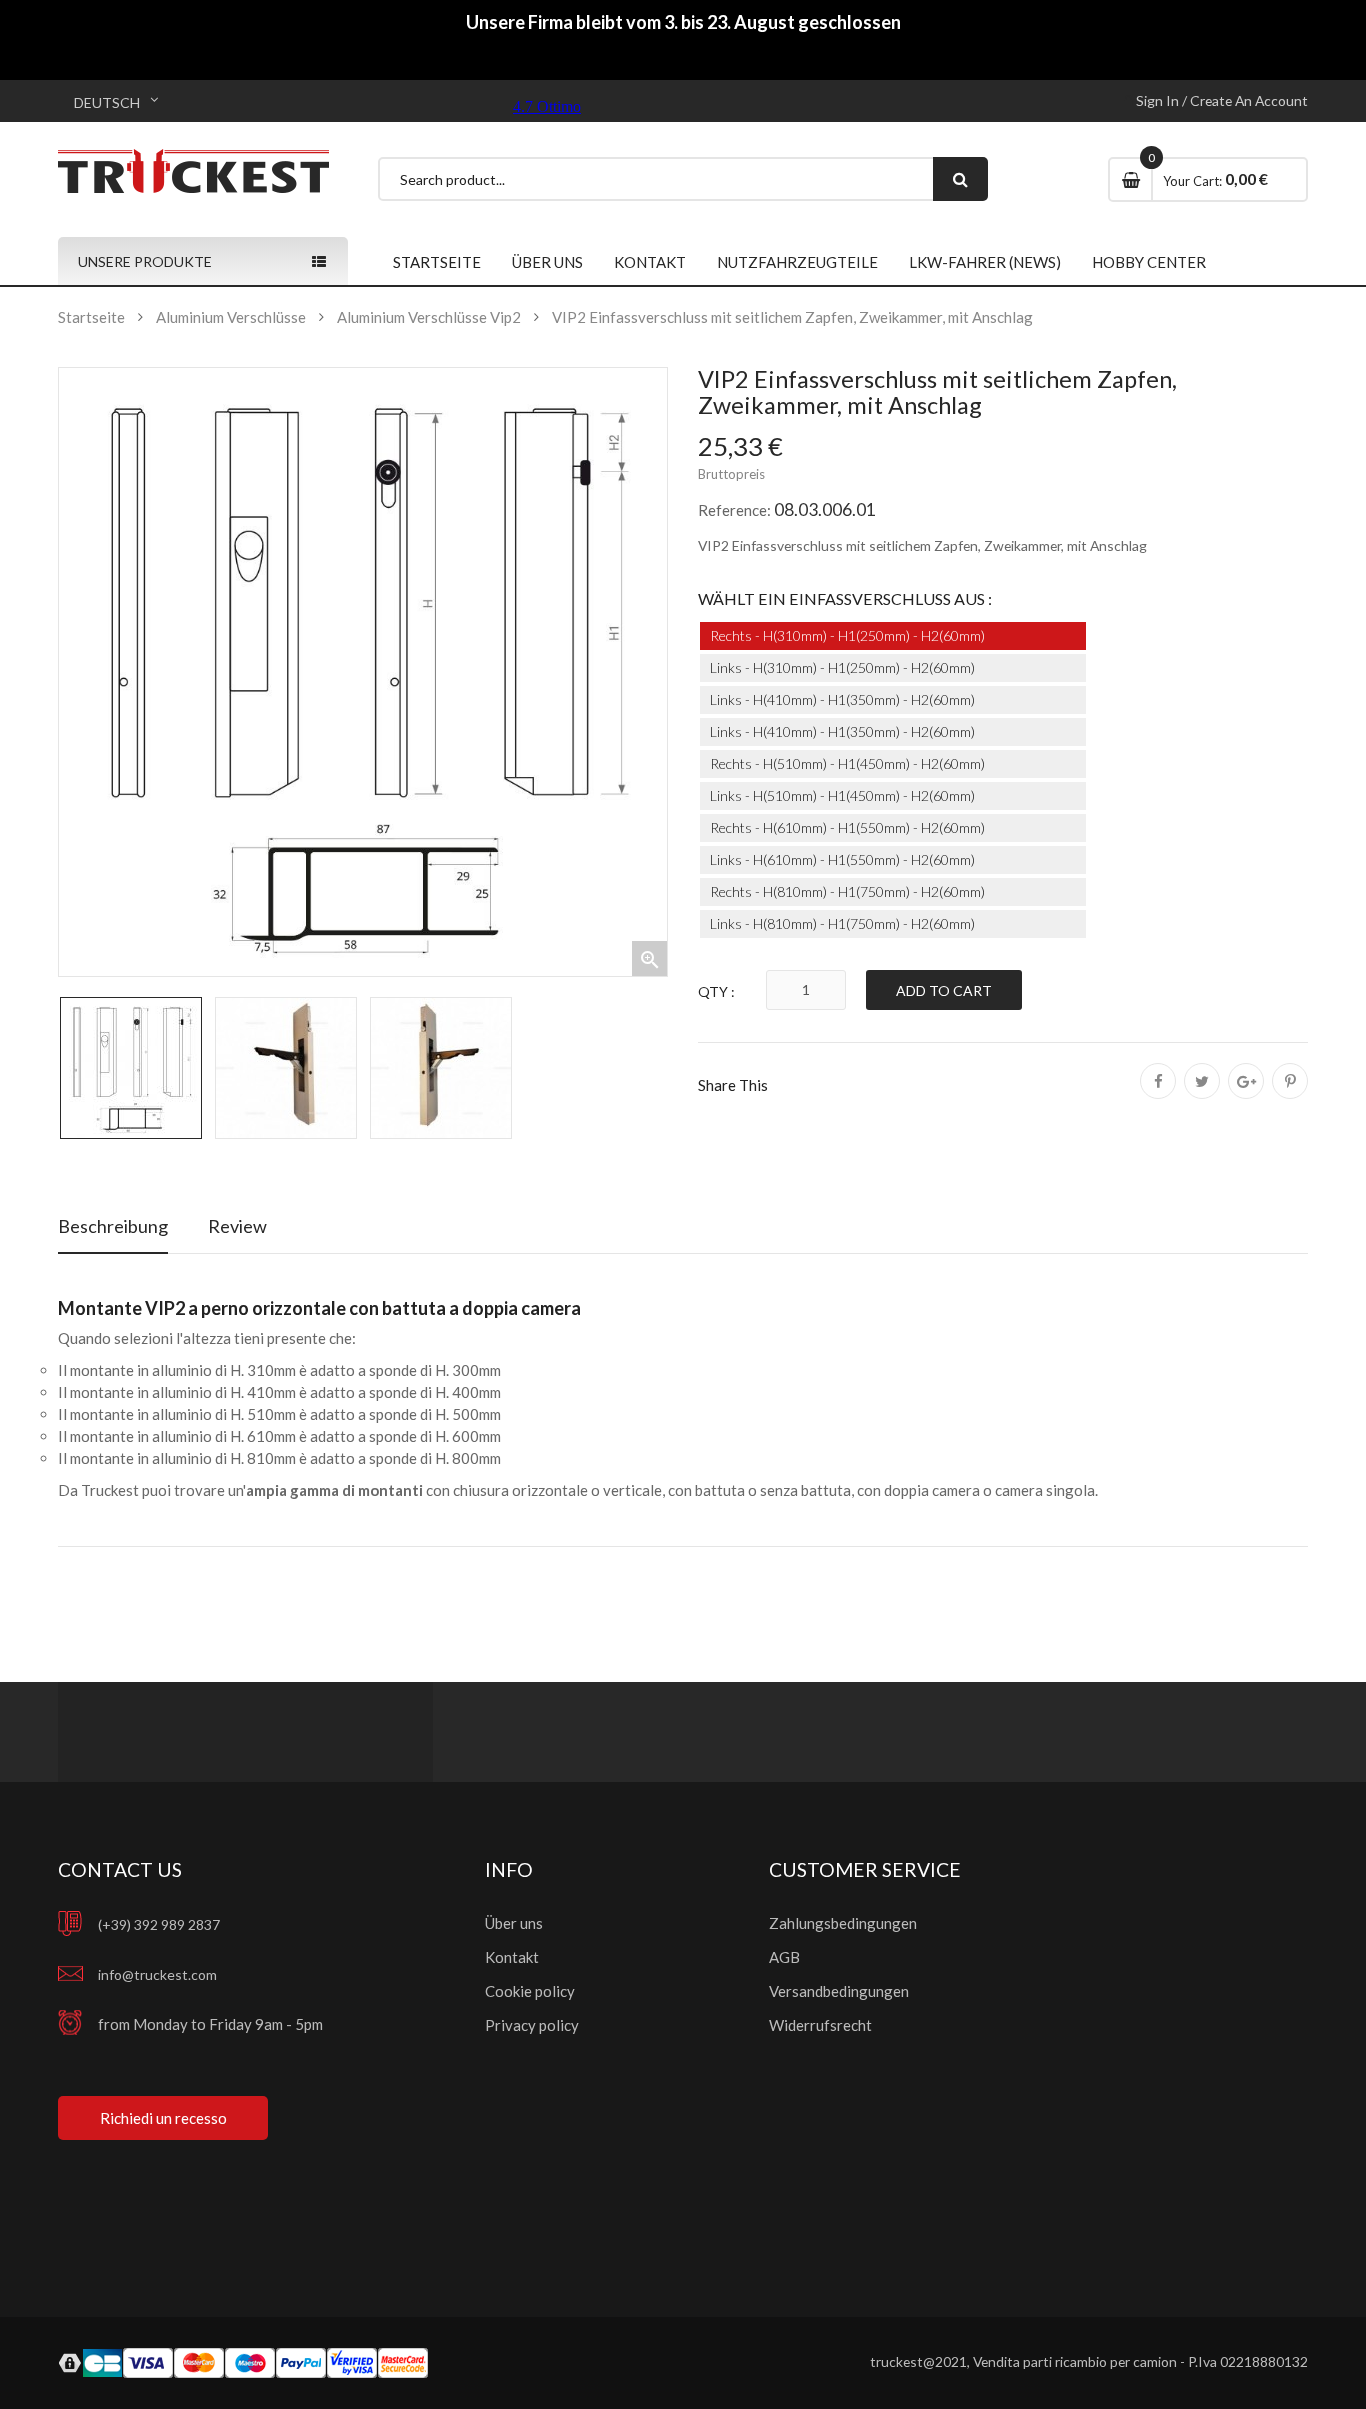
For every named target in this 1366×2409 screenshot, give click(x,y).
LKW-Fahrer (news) (985, 262)
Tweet (1202, 1095)
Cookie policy (530, 1991)
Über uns (547, 262)
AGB (784, 1957)
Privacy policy (532, 2025)
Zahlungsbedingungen (843, 1923)
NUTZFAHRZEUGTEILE (797, 262)
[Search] (960, 179)
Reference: (734, 510)
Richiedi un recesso (163, 2118)
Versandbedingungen (839, 1991)
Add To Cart (944, 990)
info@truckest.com (157, 1974)
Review (237, 1226)
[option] (130, 1068)
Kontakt (650, 262)
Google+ (1246, 1095)
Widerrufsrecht (820, 2025)
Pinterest (1290, 1095)
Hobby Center (1149, 262)
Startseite (437, 262)
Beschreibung (113, 1226)
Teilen (1158, 1095)
